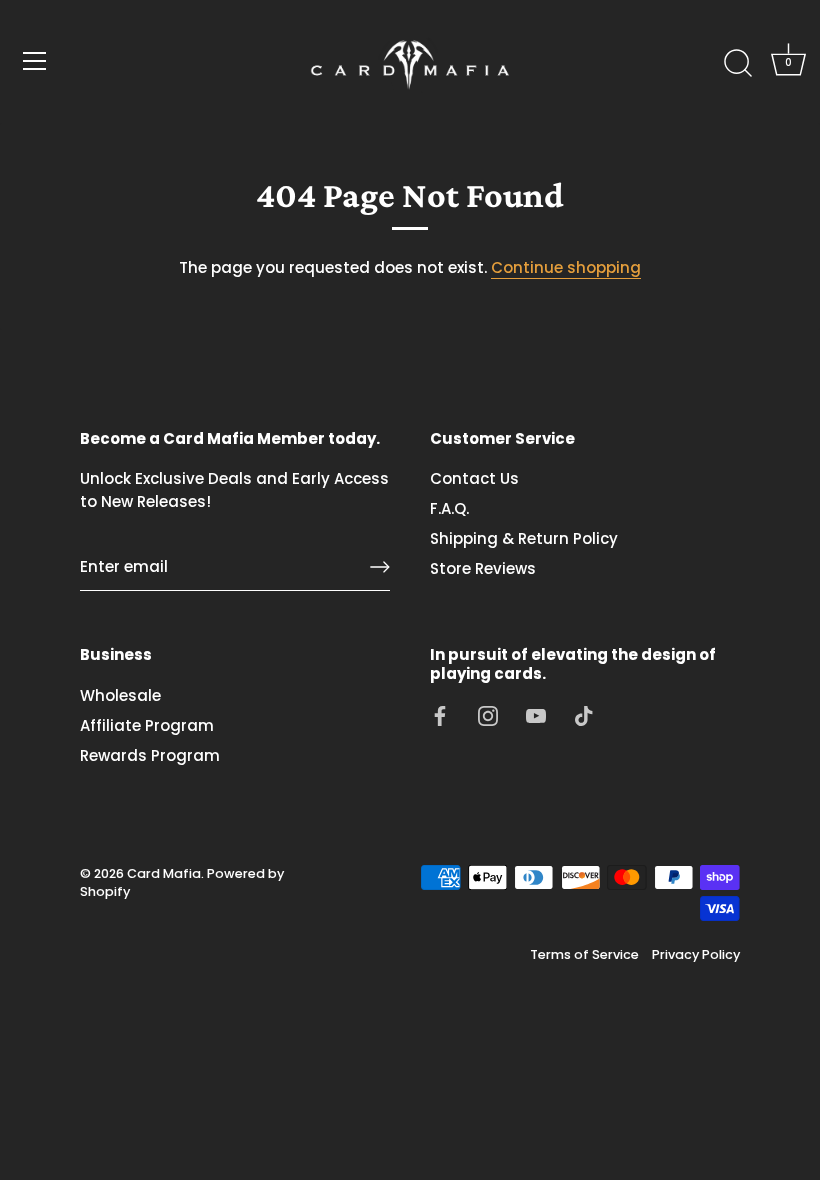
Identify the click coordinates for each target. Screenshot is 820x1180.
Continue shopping (566, 267)
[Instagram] (488, 714)
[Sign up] (380, 567)
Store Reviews (483, 568)
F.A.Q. (449, 508)
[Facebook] (440, 714)
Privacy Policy (696, 954)
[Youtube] (536, 714)
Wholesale (120, 695)
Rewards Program (150, 755)
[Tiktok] (584, 714)
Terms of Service (584, 954)
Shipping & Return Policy (524, 538)
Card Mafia (164, 873)
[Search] (738, 64)
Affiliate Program (147, 725)
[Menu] (35, 61)
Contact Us (474, 478)
